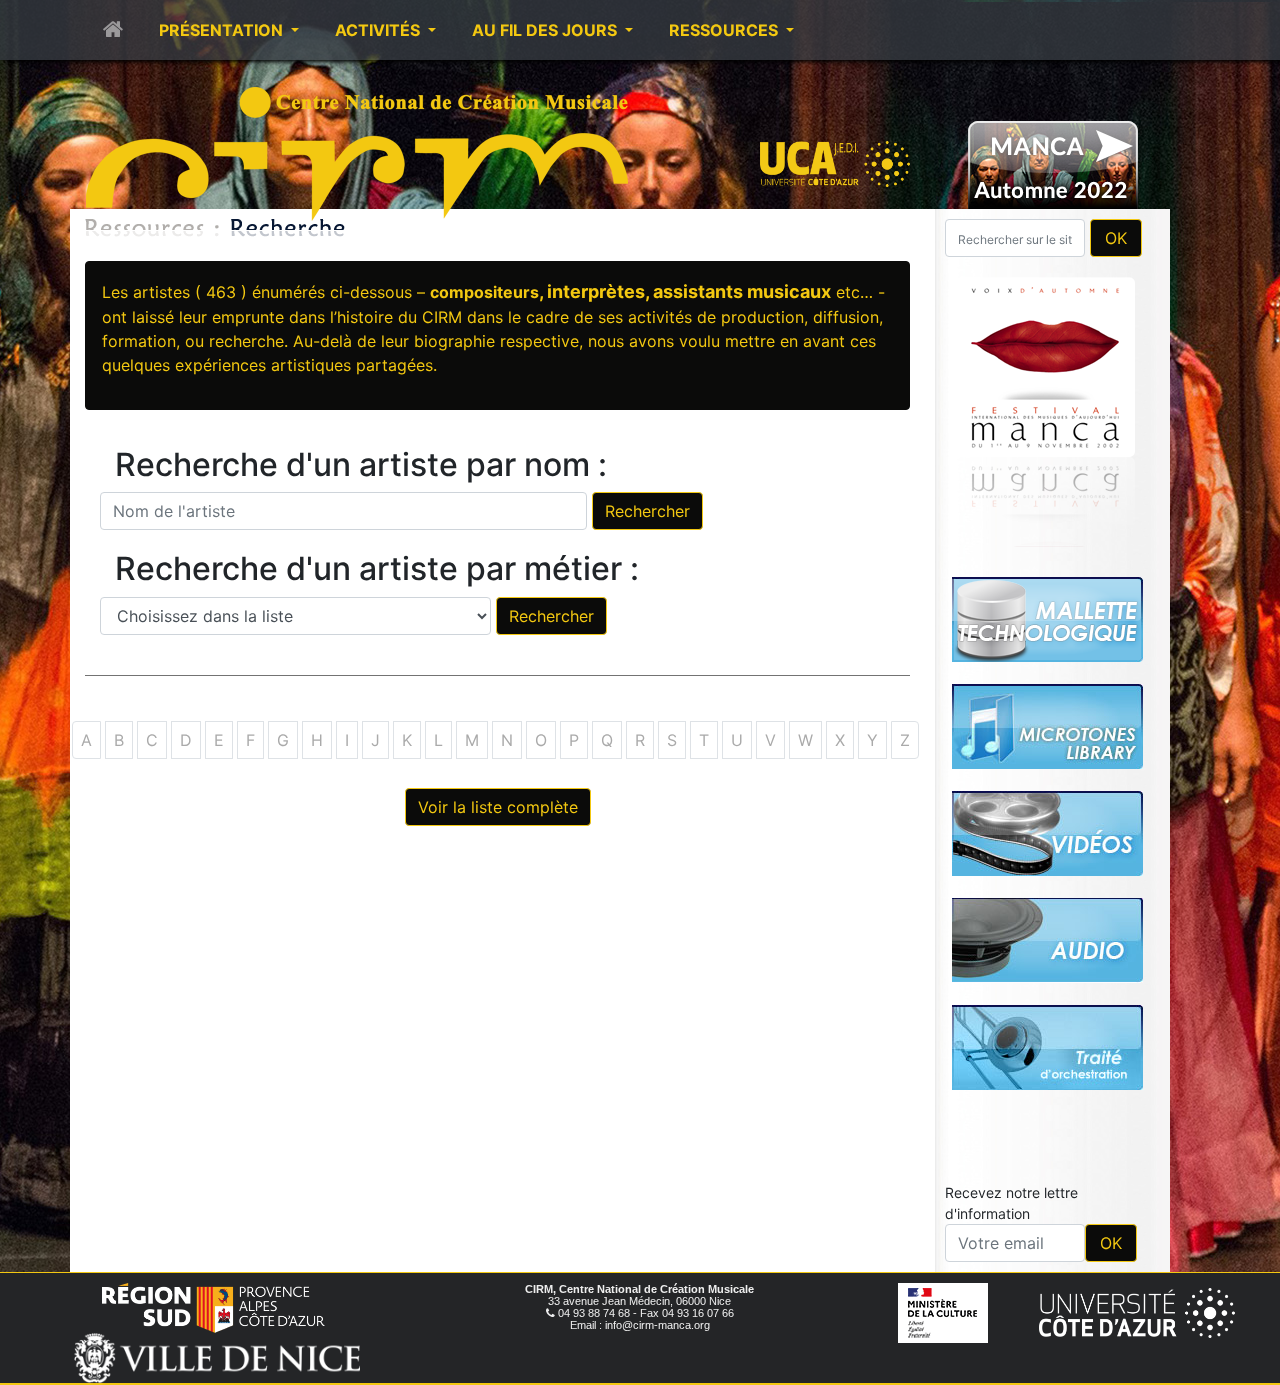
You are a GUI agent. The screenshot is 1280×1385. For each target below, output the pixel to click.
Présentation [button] (223, 30)
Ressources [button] (725, 30)
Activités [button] (379, 30)
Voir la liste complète (498, 807)
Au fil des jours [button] (546, 30)
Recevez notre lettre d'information (1011, 1203)
